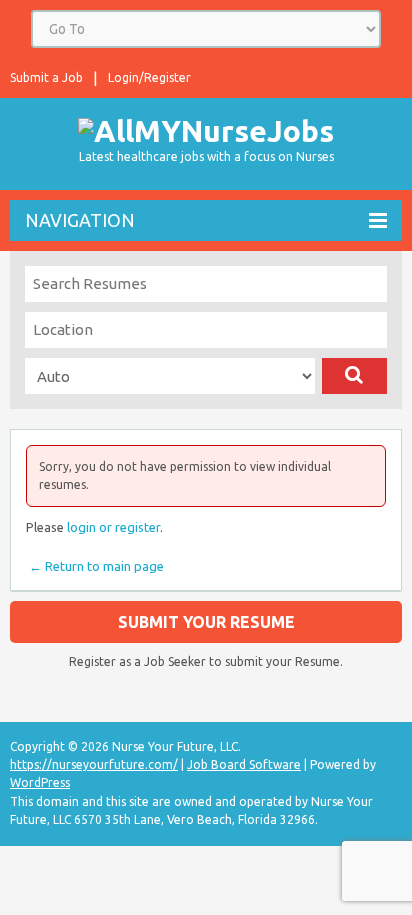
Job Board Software (244, 764)
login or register (113, 527)
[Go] (354, 376)
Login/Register (149, 77)
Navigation (80, 220)
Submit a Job (46, 77)
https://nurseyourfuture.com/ (94, 764)
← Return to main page (95, 566)
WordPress (40, 782)
